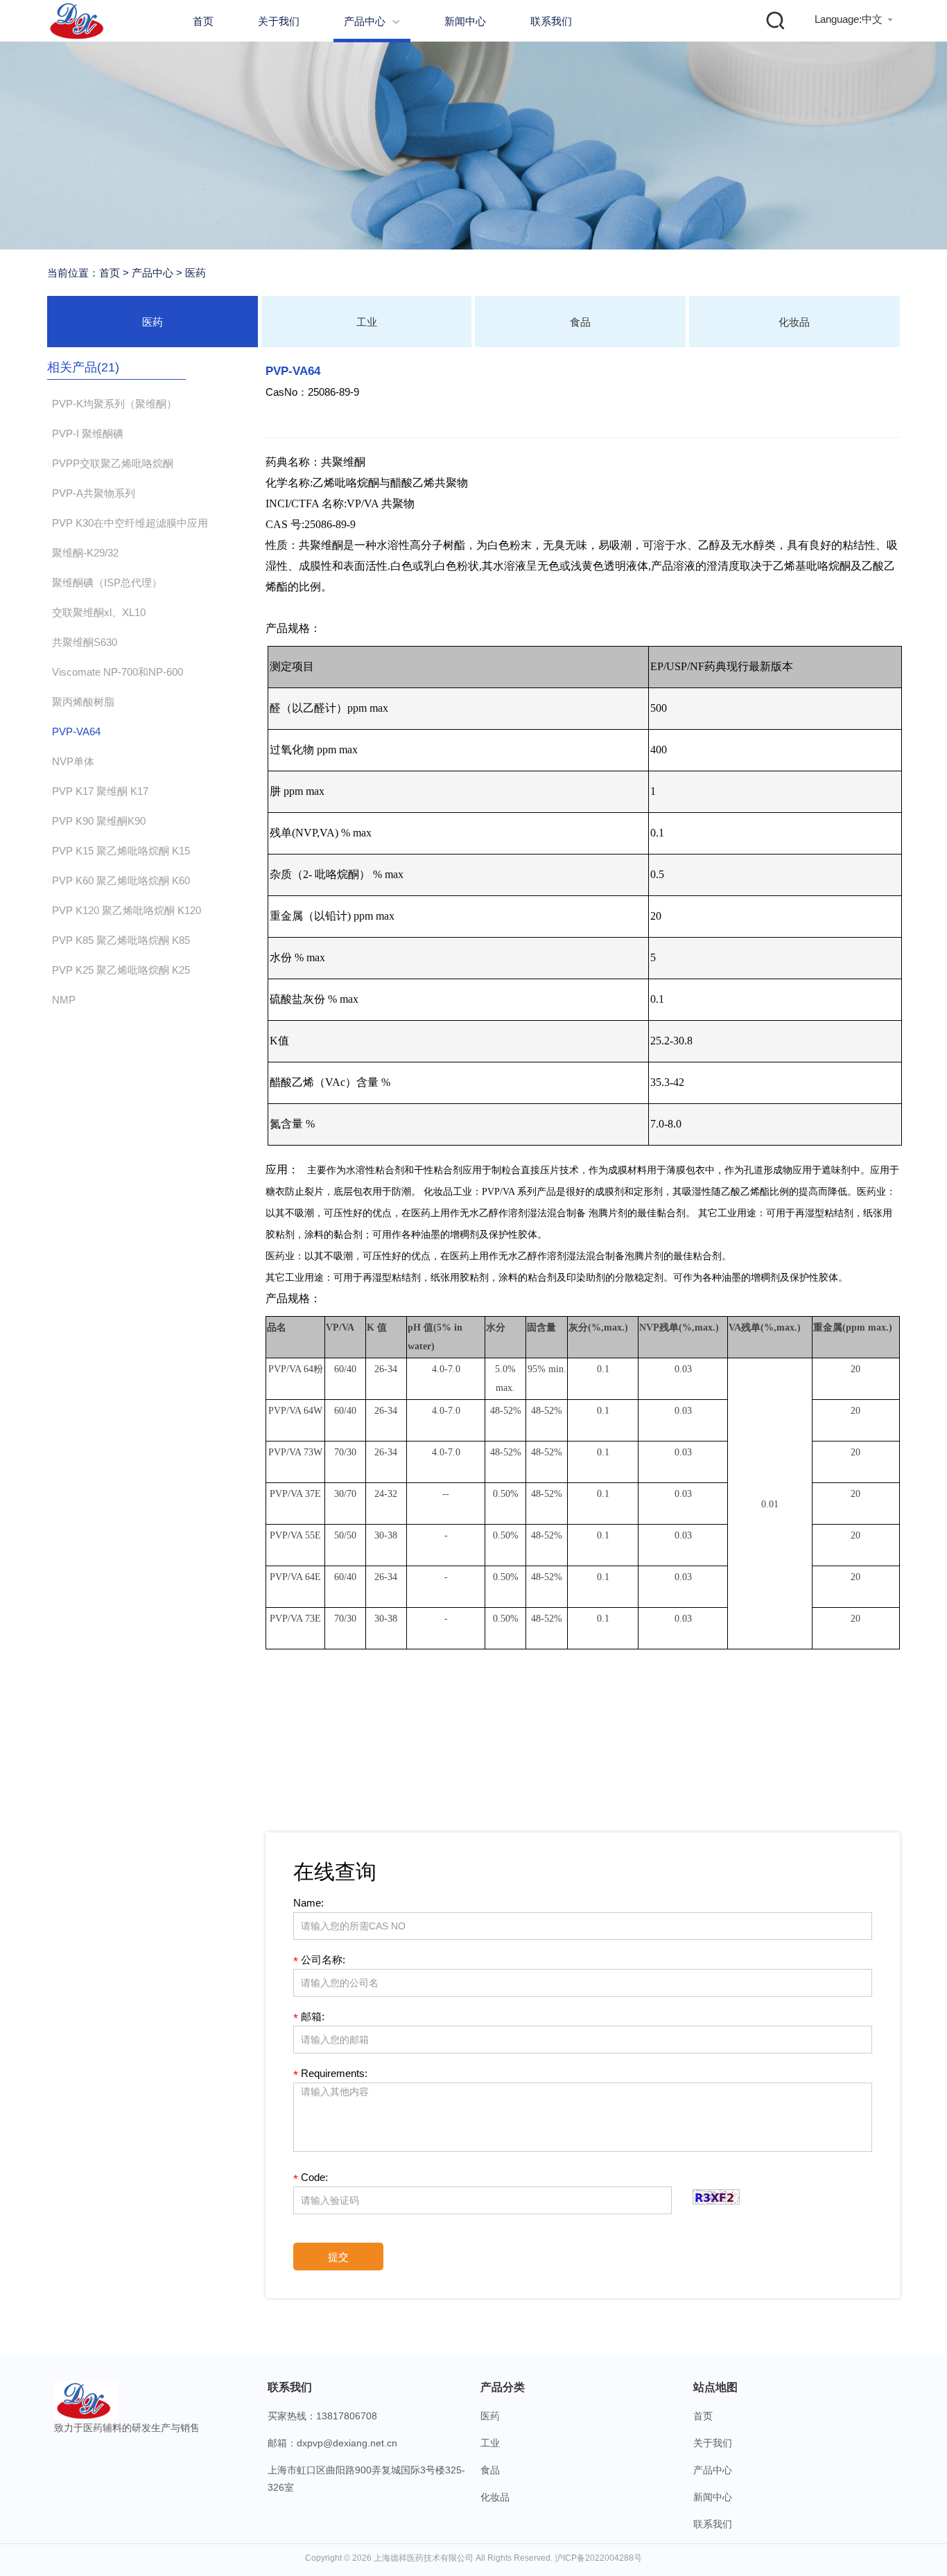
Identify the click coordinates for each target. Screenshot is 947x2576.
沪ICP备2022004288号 (598, 2558)
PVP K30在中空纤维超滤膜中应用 (130, 523)
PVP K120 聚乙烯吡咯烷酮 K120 (127, 910)
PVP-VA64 (76, 731)
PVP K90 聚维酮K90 (99, 821)
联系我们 (551, 21)
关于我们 (279, 21)
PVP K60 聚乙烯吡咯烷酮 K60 (121, 880)
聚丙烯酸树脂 (83, 702)
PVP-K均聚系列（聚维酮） (114, 404)
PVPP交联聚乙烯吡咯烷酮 (113, 463)
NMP (64, 1000)
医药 (194, 273)
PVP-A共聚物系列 (94, 493)
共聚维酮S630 (85, 642)
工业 (367, 322)
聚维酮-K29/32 (85, 553)
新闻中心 (465, 21)
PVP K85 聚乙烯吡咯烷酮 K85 (121, 940)
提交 (338, 2257)
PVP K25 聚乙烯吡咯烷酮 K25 (121, 970)
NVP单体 (73, 761)
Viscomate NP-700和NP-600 (118, 672)
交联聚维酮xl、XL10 (99, 612)
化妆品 (794, 322)
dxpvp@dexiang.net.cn (347, 2443)
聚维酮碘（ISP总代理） (107, 582)
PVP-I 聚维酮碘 (88, 433)
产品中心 (372, 21)
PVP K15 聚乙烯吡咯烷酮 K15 (121, 851)
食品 (580, 322)
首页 (203, 21)
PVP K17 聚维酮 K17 (100, 791)
